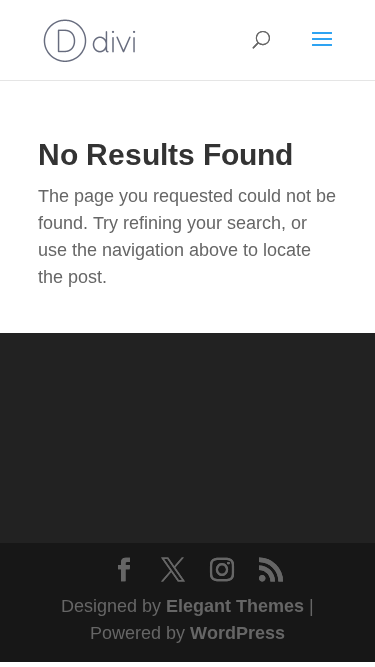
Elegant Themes (235, 606)
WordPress (237, 633)
